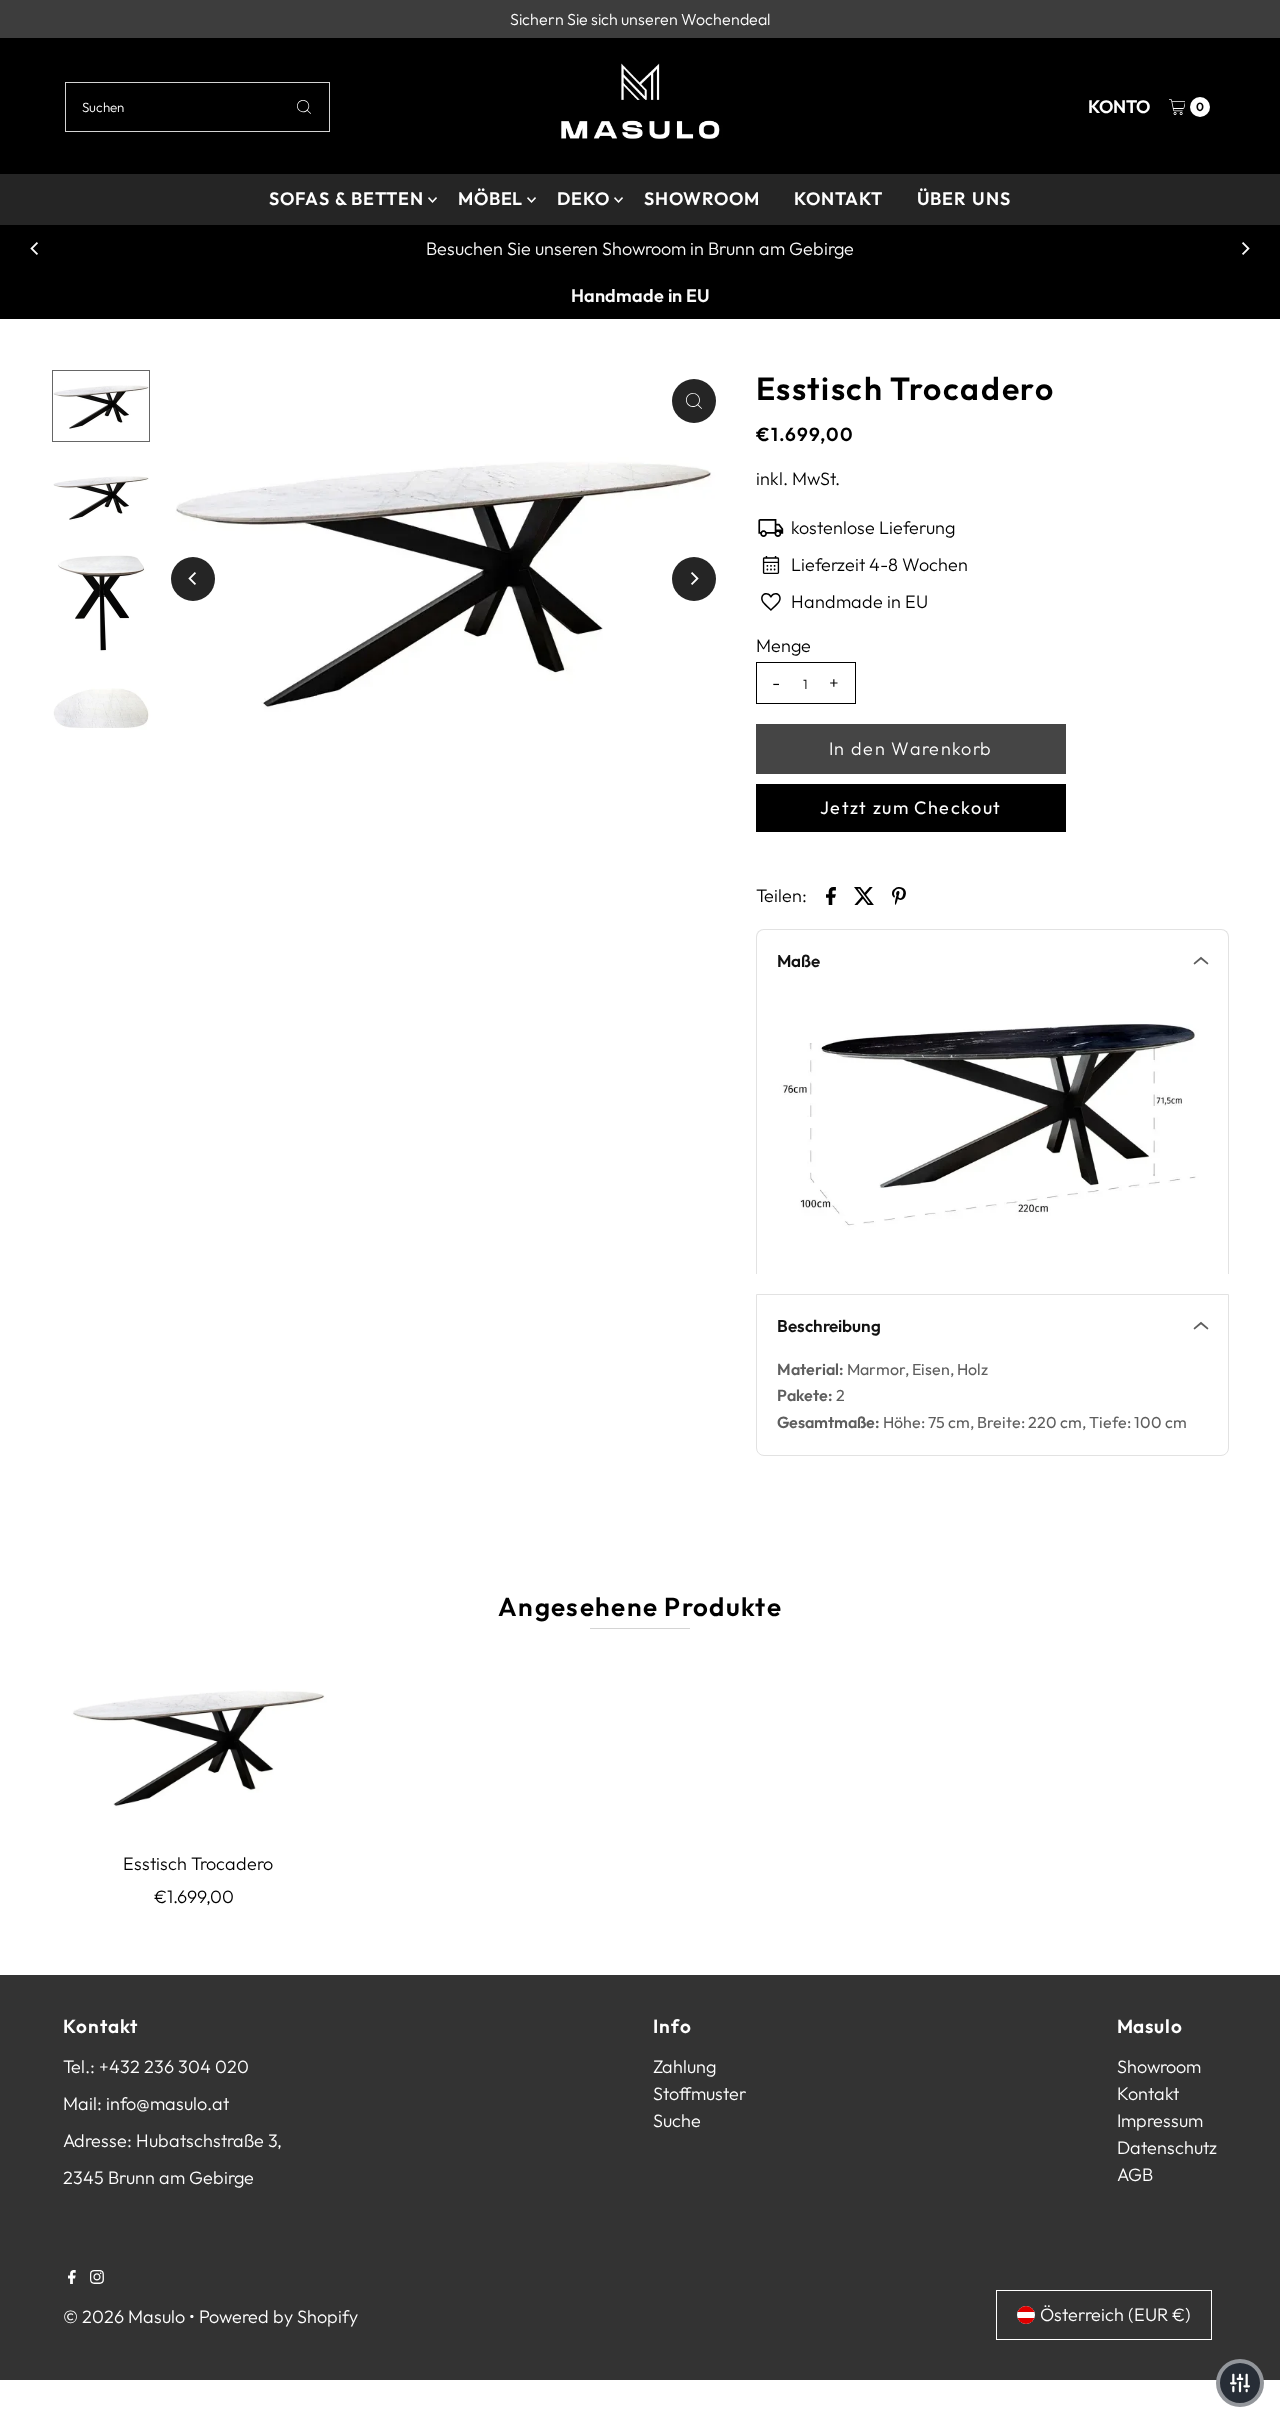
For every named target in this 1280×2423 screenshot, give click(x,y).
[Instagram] (97, 2278)
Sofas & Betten (346, 198)
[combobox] (197, 107)
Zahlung (684, 2066)
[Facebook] (72, 2278)
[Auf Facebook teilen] (831, 894)
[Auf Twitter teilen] (865, 894)
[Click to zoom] (694, 401)
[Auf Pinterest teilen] (899, 894)
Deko (583, 198)
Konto (1119, 106)
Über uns (964, 198)
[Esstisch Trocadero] (198, 1745)
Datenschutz (1167, 2147)
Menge (783, 646)
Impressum (1160, 2120)
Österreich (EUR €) (1115, 2314)
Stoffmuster (699, 2093)
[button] (1240, 2383)
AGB (1135, 2174)
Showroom (702, 198)
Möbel (491, 198)
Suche (677, 2120)
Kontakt (838, 198)
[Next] (1245, 249)
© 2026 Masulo (124, 2316)
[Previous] (35, 249)
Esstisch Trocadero (198, 1863)
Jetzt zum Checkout (910, 807)
